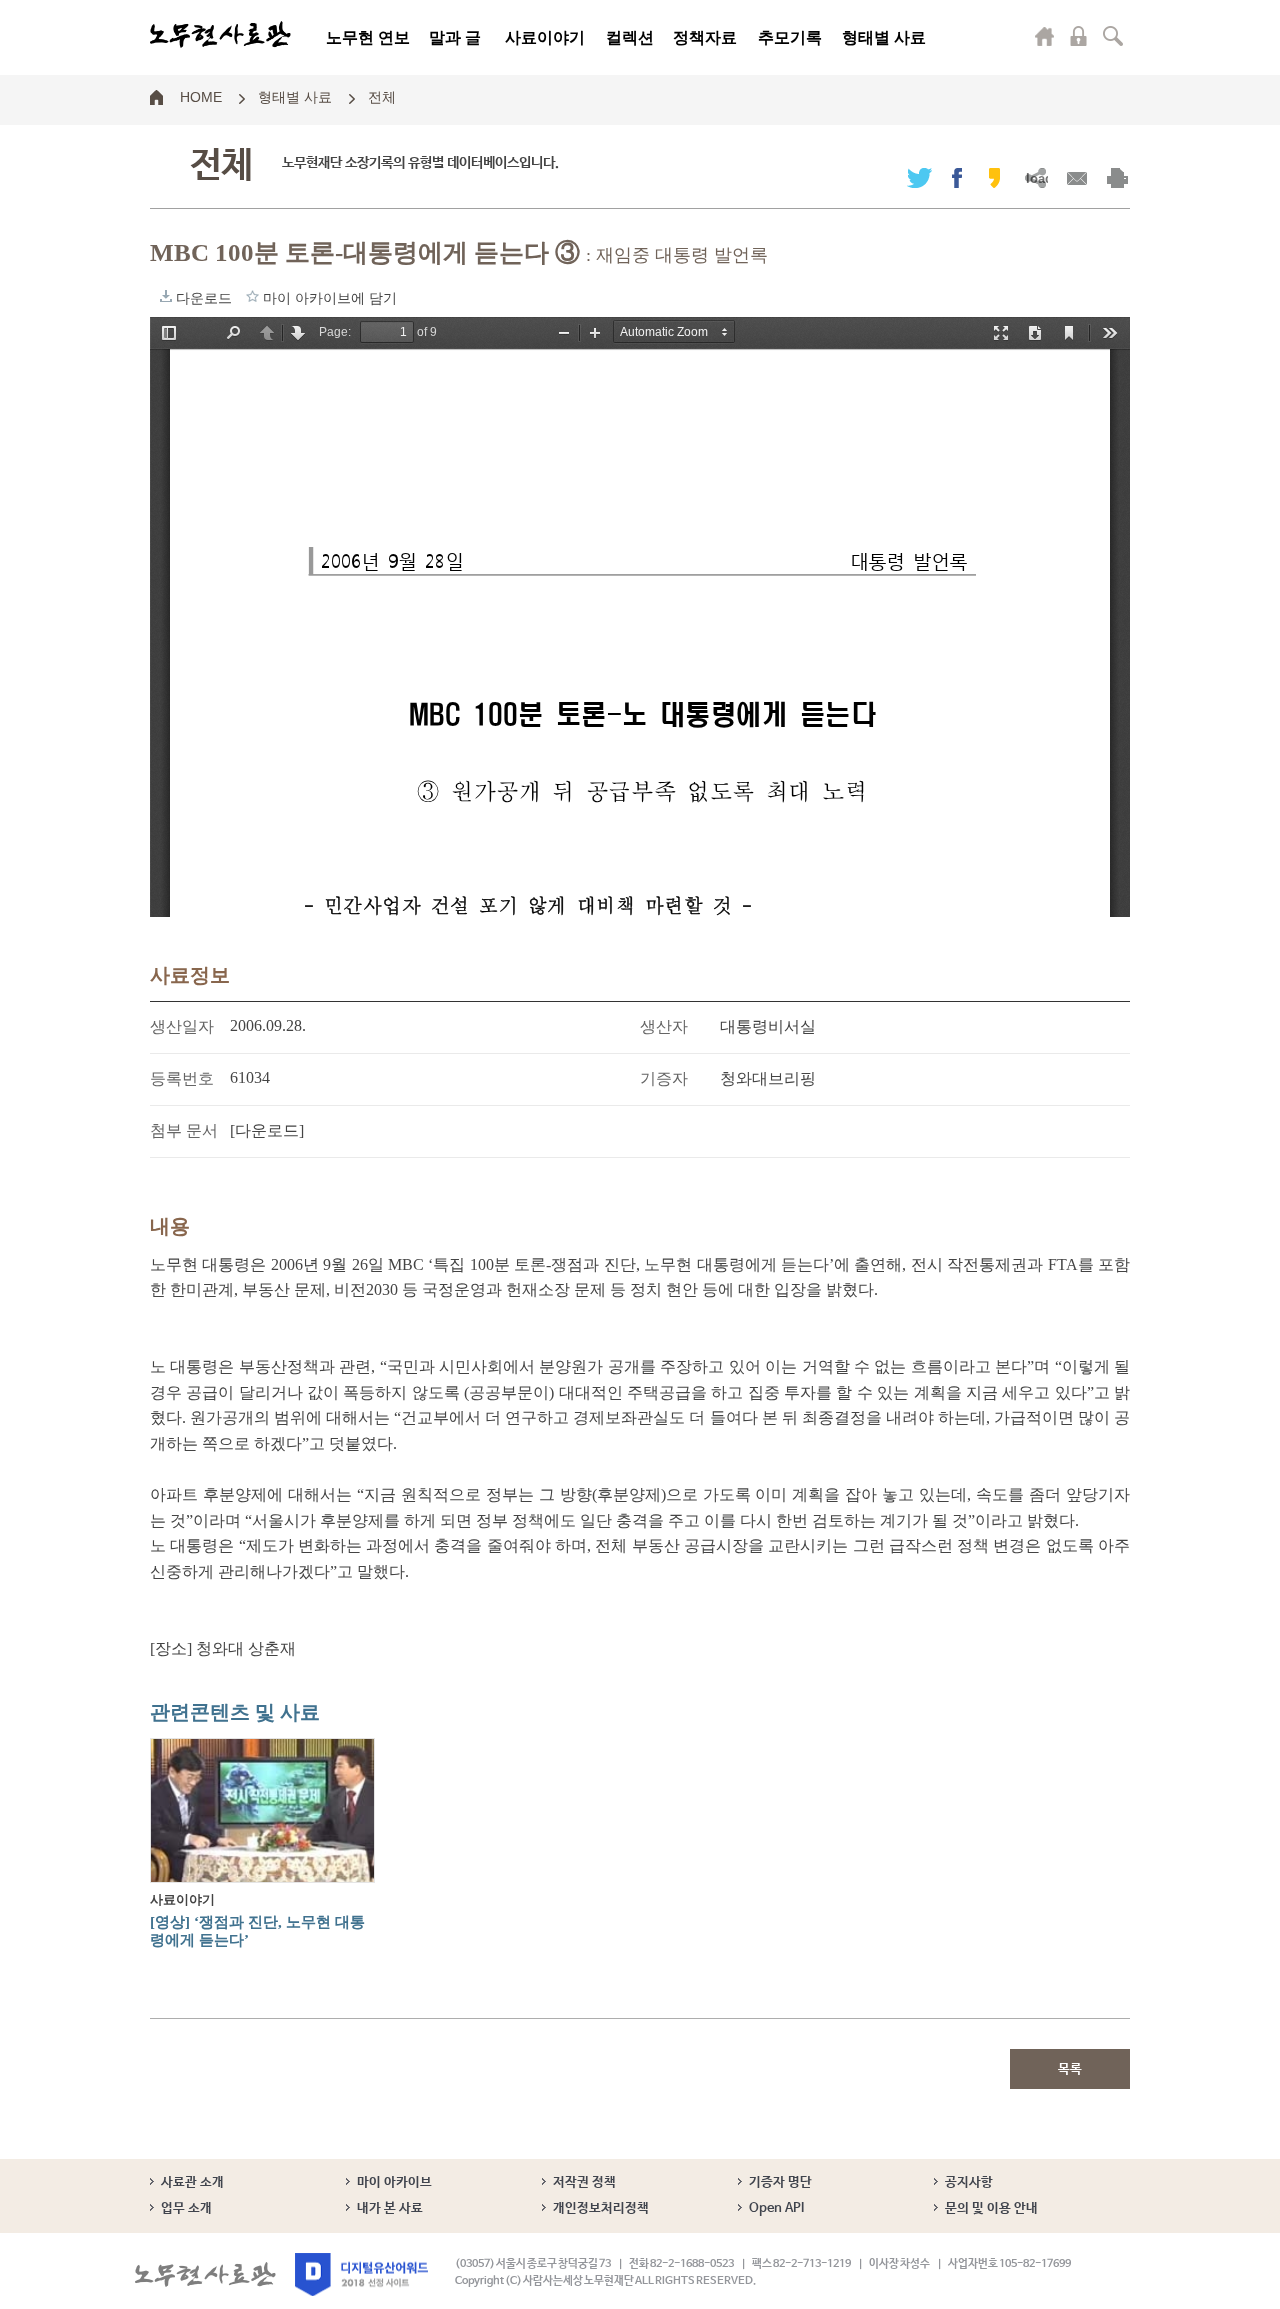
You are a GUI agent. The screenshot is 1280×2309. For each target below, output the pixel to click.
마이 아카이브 (394, 2182)
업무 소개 (186, 2208)
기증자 (664, 1078)
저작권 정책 (584, 2182)
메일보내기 (1076, 177)
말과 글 (455, 37)
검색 (1113, 36)
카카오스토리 (994, 177)
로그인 (1079, 36)
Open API (776, 2208)
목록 (1070, 2069)
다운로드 (166, 296)
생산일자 (182, 1026)
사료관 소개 (192, 2182)
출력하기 (1117, 177)
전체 (382, 96)
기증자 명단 (780, 2182)
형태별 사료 (884, 37)
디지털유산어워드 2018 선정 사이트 (361, 2274)
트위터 (919, 177)
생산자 (664, 1026)
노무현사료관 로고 (220, 35)
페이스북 (957, 177)
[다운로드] (267, 1130)
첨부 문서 (184, 1130)
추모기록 (790, 37)
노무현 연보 (368, 37)
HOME (201, 96)
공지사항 (969, 2182)
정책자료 (705, 37)
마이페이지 (1045, 36)
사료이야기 (545, 37)
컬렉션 (630, 37)
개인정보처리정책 (601, 2208)
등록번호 (182, 1078)
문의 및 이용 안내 (991, 2208)
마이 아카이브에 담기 (252, 296)
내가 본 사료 (390, 2208)
